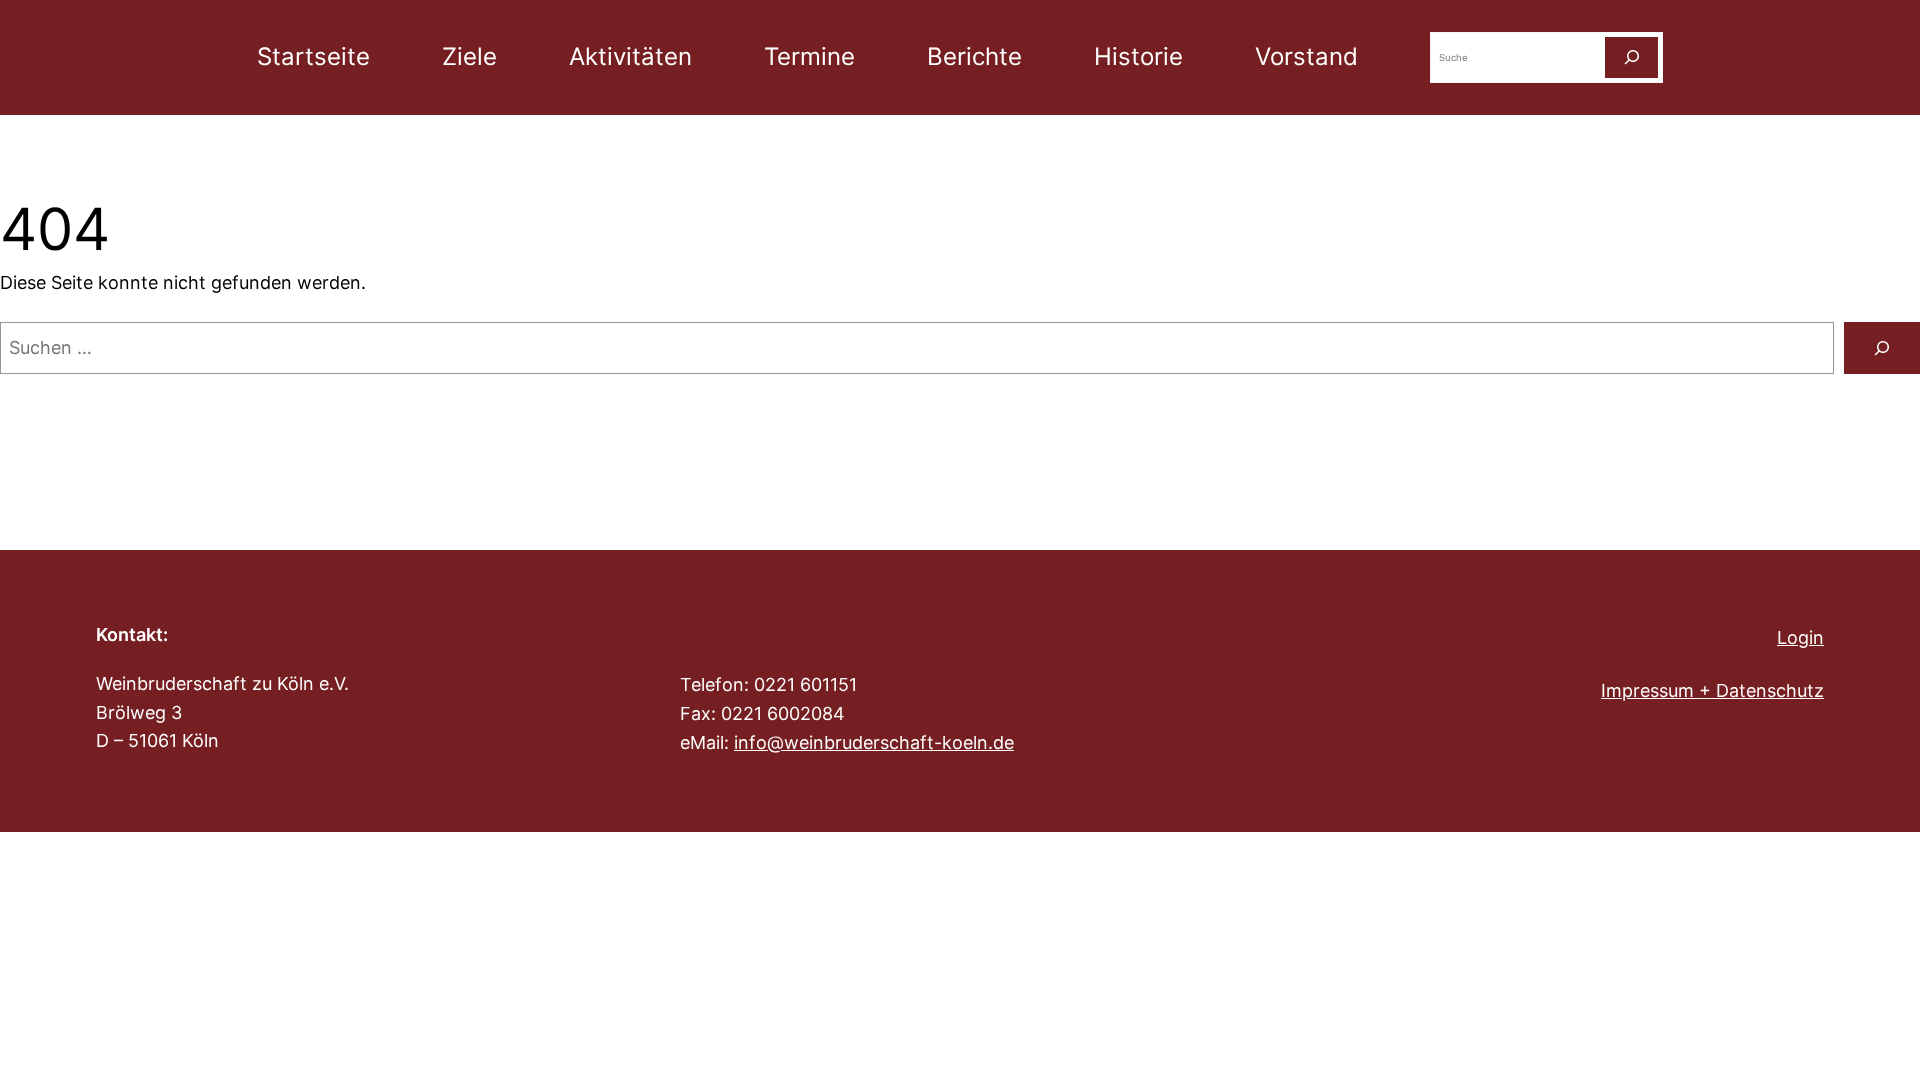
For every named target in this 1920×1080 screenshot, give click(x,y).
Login (1800, 637)
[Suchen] (1632, 57)
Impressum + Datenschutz (1712, 690)
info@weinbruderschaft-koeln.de (874, 742)
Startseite (313, 56)
